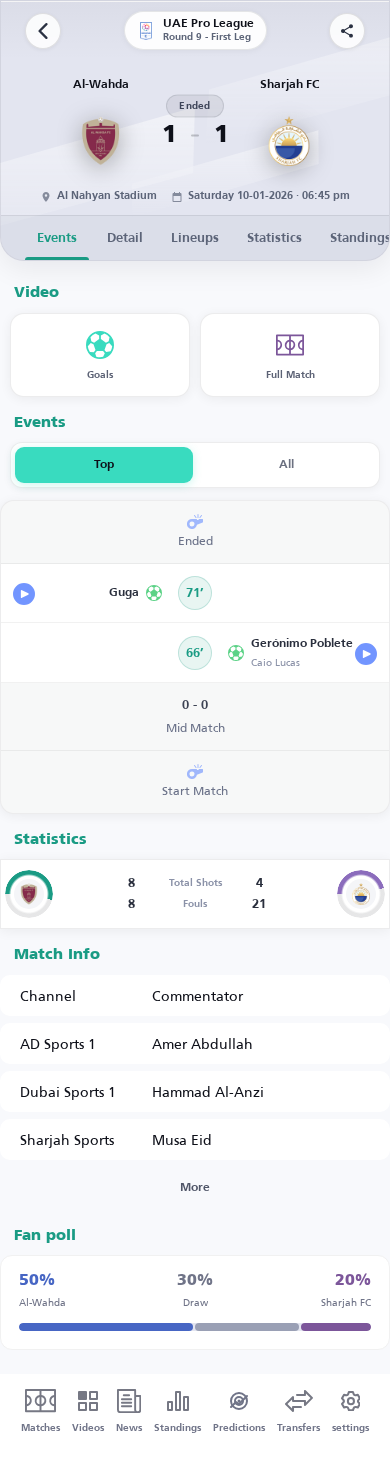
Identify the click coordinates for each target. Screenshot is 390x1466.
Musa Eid (182, 1139)
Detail (125, 238)
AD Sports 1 (58, 1043)
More (195, 1188)
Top (104, 465)
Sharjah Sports (67, 1139)
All (286, 465)
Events (57, 238)
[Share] (347, 31)
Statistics (274, 238)
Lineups (195, 238)
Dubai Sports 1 (68, 1091)
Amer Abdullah (202, 1043)
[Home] (43, 31)
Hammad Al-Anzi (208, 1091)
